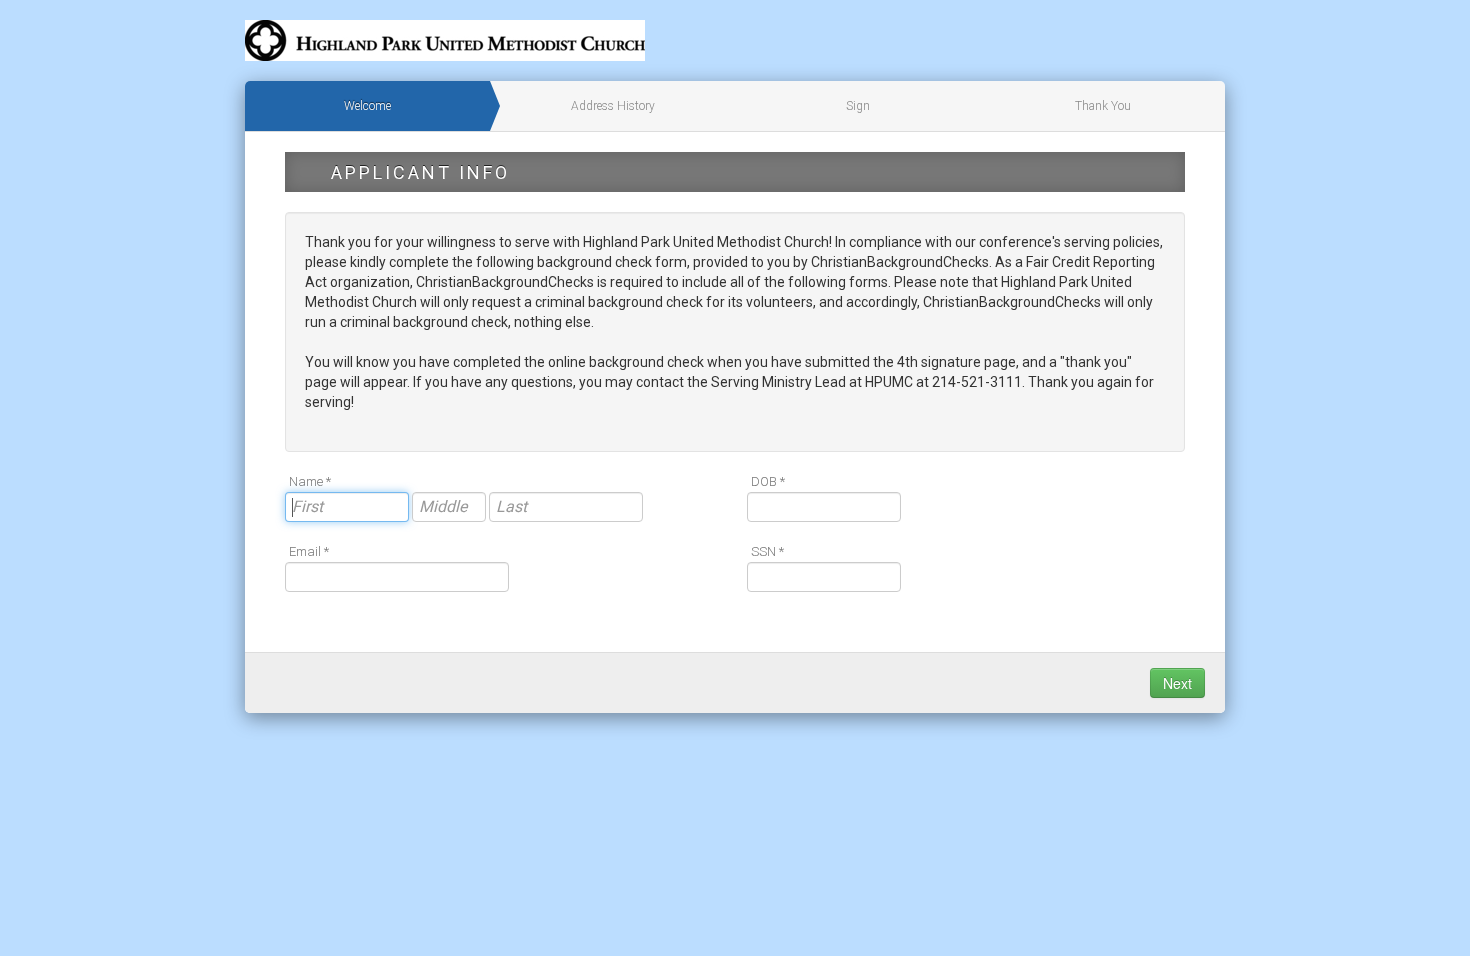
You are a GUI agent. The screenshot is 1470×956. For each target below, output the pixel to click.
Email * (309, 551)
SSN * (767, 551)
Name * (310, 481)
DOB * (768, 481)
